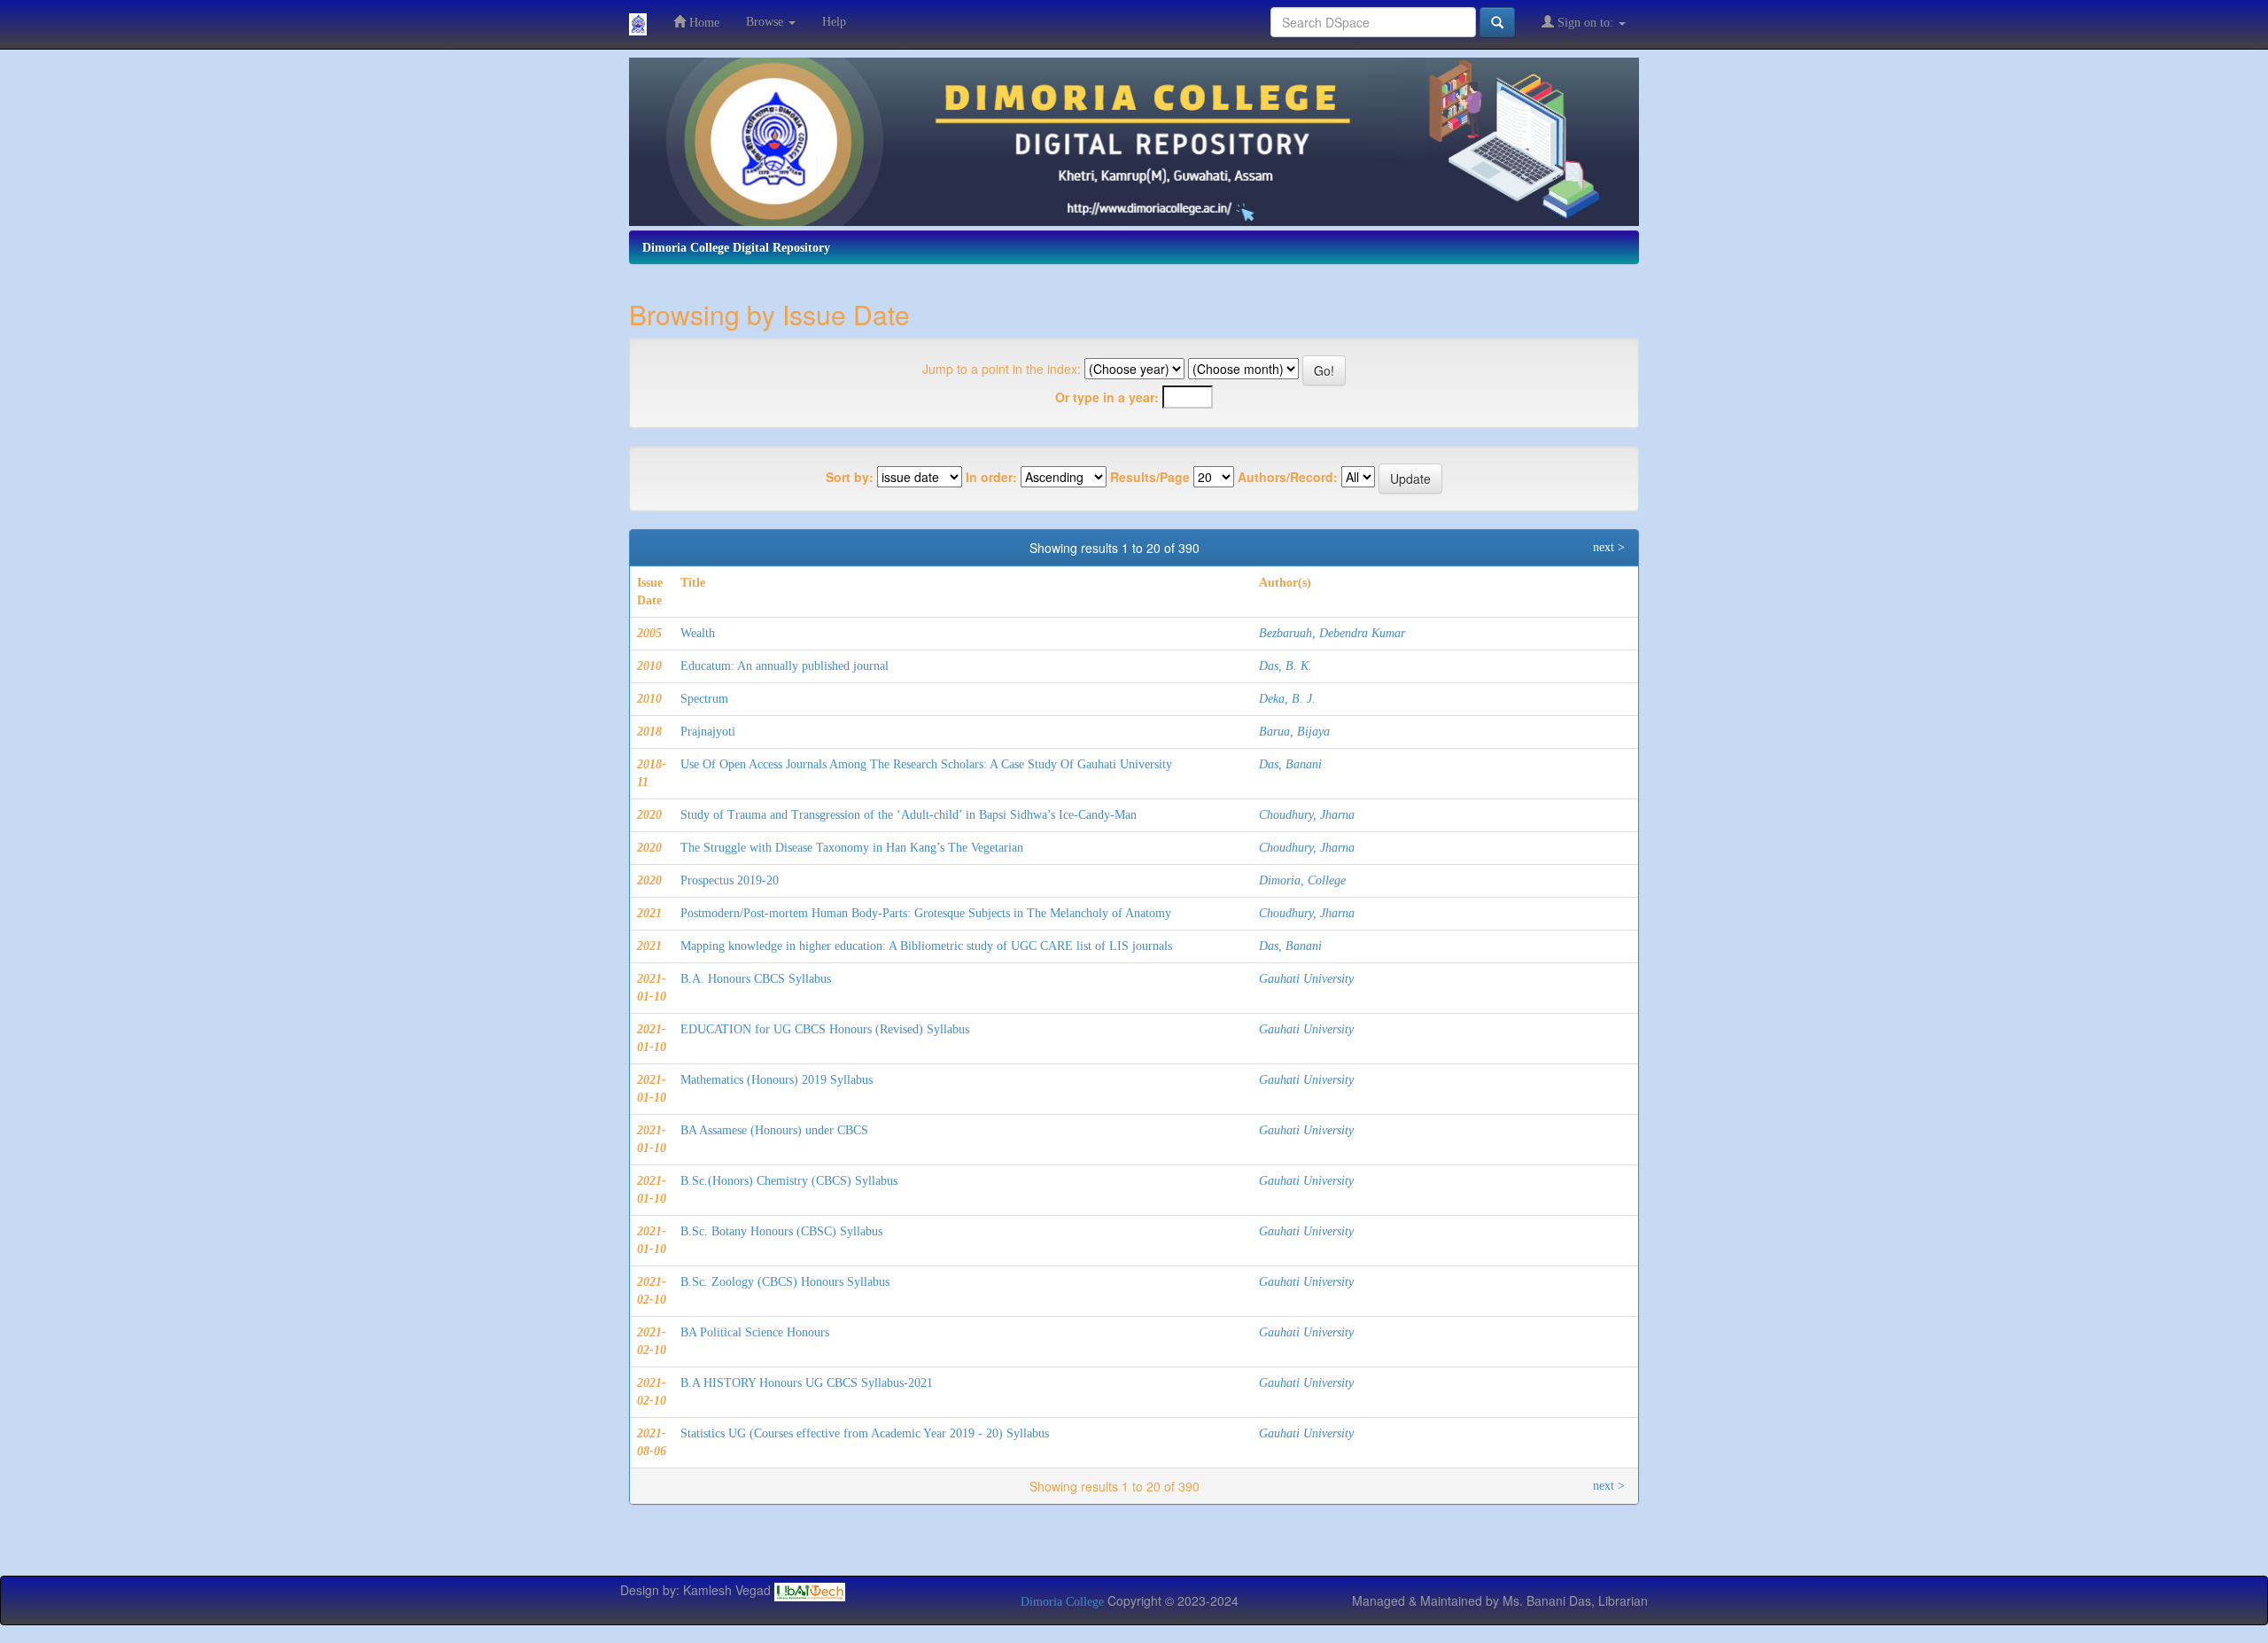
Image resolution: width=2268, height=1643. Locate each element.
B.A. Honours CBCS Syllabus (756, 979)
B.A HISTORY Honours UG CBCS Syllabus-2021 (807, 1383)
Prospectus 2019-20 (730, 880)
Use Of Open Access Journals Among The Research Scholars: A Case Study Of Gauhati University (926, 764)
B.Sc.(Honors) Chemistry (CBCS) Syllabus (789, 1181)
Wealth (698, 633)
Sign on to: (1585, 23)
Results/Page (1150, 477)
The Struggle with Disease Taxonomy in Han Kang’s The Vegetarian (852, 848)
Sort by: (850, 477)
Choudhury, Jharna (1307, 815)
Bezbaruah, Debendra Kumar (1332, 633)
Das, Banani (1290, 764)
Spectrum (704, 699)
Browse (766, 22)
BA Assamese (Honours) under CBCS (774, 1130)
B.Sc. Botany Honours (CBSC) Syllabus (781, 1231)
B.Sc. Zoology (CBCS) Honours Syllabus (785, 1282)
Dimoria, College (1302, 880)
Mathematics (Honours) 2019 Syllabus (777, 1080)
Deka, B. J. (1287, 699)
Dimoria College (1062, 1602)
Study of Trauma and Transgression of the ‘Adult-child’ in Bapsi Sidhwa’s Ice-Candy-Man (909, 815)
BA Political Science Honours (755, 1332)
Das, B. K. (1285, 666)
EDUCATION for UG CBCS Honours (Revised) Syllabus (825, 1029)
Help (834, 22)
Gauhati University (1306, 979)
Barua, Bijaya (1294, 732)
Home (703, 23)
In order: (991, 477)
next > (1609, 547)
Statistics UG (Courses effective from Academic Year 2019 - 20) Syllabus (865, 1433)
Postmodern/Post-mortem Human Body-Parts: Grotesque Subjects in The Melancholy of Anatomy (926, 913)
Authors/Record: (1288, 477)
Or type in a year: (1107, 397)
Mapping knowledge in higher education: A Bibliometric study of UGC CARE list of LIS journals (926, 946)
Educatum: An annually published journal (784, 666)
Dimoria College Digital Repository (736, 248)
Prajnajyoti (708, 732)
